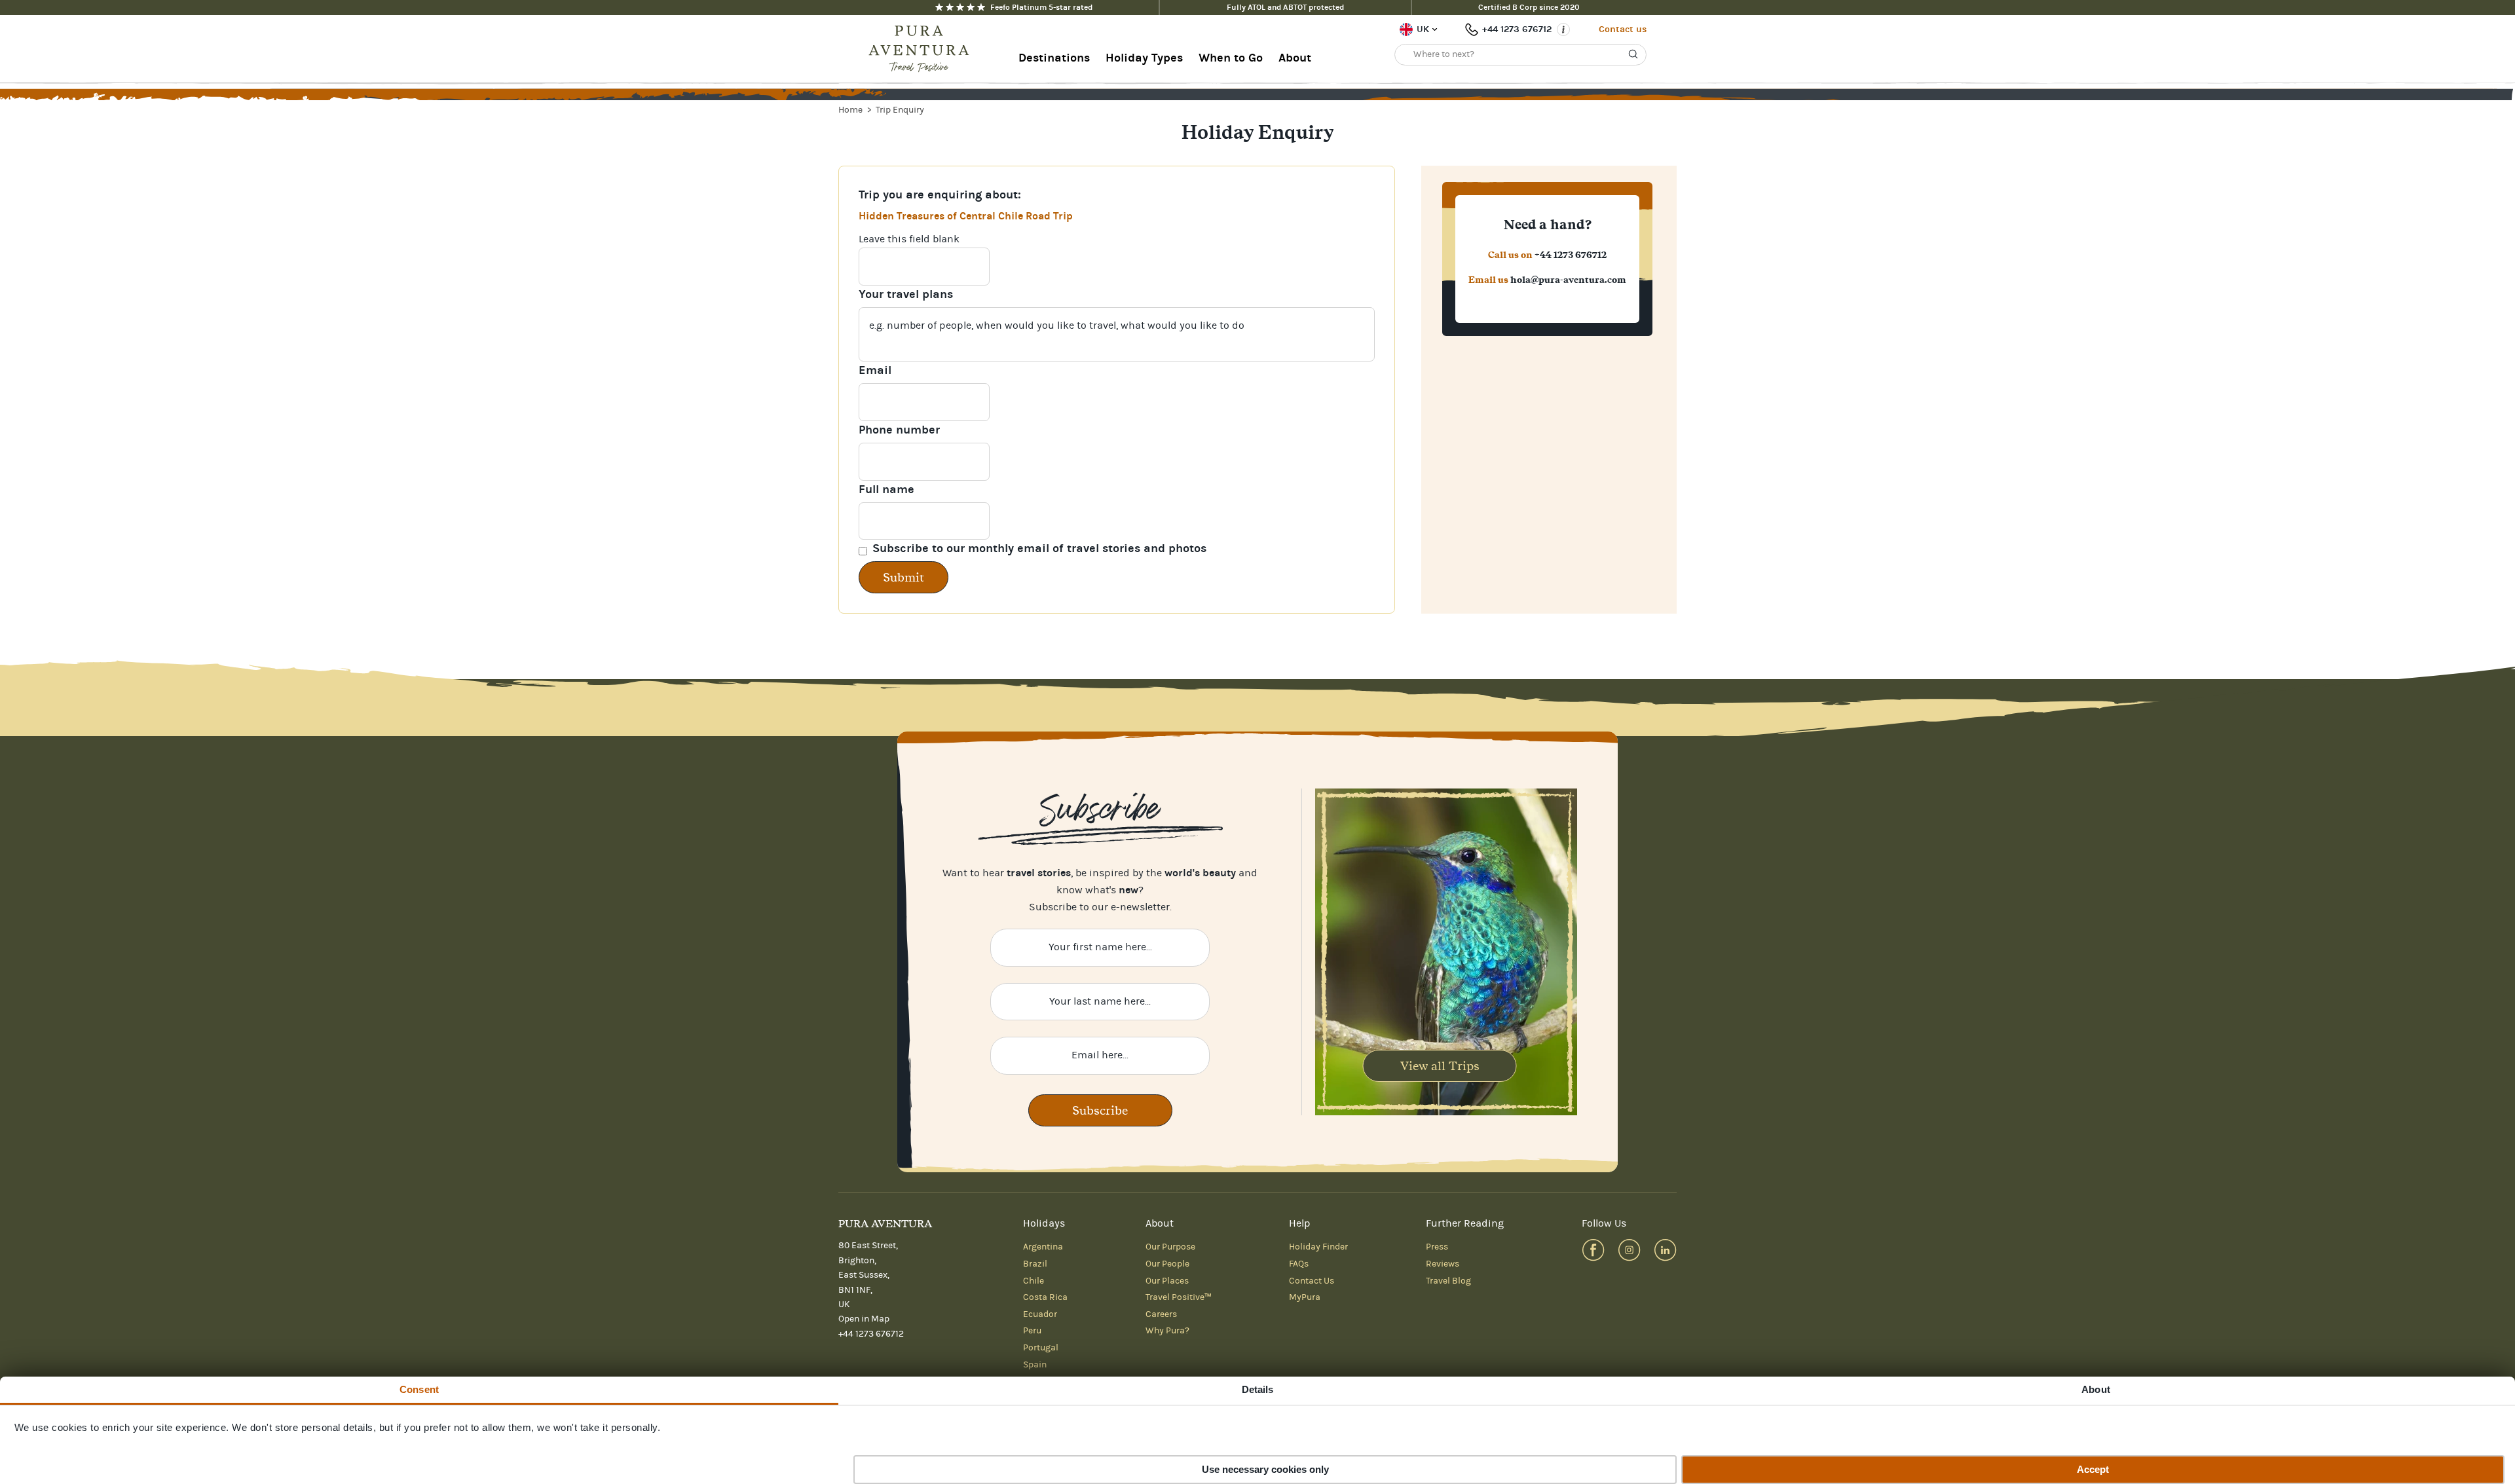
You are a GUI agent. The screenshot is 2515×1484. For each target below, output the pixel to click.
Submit (904, 577)
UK (1423, 29)
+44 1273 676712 (1517, 29)
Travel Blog (1448, 1281)
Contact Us (1312, 1281)
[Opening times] (1563, 29)
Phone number (899, 430)
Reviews (1443, 1264)
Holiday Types (1144, 58)
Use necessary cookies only (1265, 1469)
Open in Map (864, 1319)
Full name (886, 490)
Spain (1035, 1365)
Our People (1167, 1264)
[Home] (923, 49)
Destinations (1054, 58)
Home (851, 110)
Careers (1161, 1314)
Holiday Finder (1318, 1247)
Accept (2093, 1469)
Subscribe (1100, 1110)
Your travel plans (906, 294)
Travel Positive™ (1179, 1297)
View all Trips (1440, 1066)
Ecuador (1040, 1314)
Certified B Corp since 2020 (1529, 7)
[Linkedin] (1665, 1250)
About (1295, 58)
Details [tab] (1258, 1389)
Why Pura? (1167, 1331)
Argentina (1043, 1247)
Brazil (1035, 1264)
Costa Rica (1045, 1297)
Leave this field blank (909, 239)
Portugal (1041, 1348)
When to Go (1231, 58)
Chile (1034, 1281)
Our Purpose (1170, 1247)
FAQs (1299, 1264)
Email (875, 370)
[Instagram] (1629, 1250)
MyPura (1305, 1297)
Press (1437, 1247)
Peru (1032, 1331)
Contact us (1623, 29)
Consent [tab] (419, 1389)
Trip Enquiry (900, 110)
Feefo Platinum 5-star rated (1041, 7)
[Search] (1633, 54)
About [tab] (2096, 1389)
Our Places (1167, 1281)
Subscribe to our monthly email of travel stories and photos (1039, 548)
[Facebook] (1593, 1250)
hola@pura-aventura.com (1568, 280)
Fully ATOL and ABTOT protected (1285, 7)
